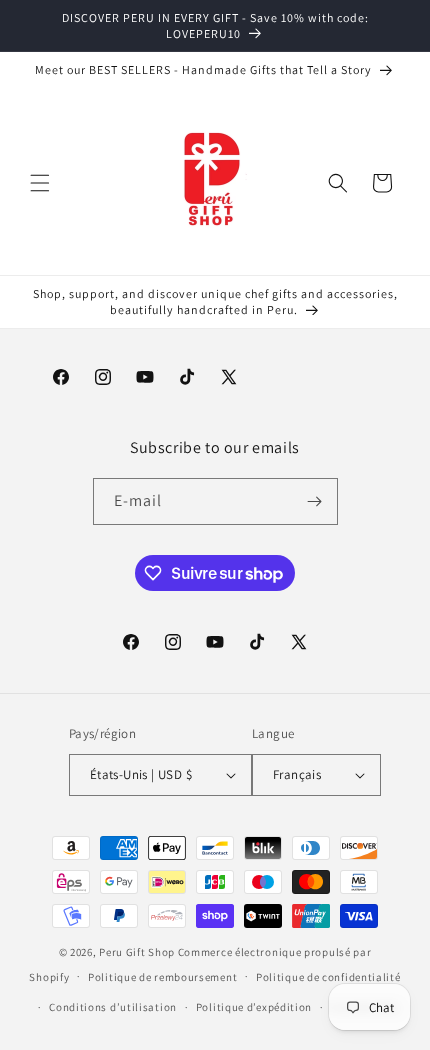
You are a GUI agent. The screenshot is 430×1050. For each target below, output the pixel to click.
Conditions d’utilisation (113, 1007)
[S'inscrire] (315, 501)
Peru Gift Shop (137, 952)
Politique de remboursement (162, 977)
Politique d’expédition (254, 1007)
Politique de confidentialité (328, 977)
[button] (40, 183)
